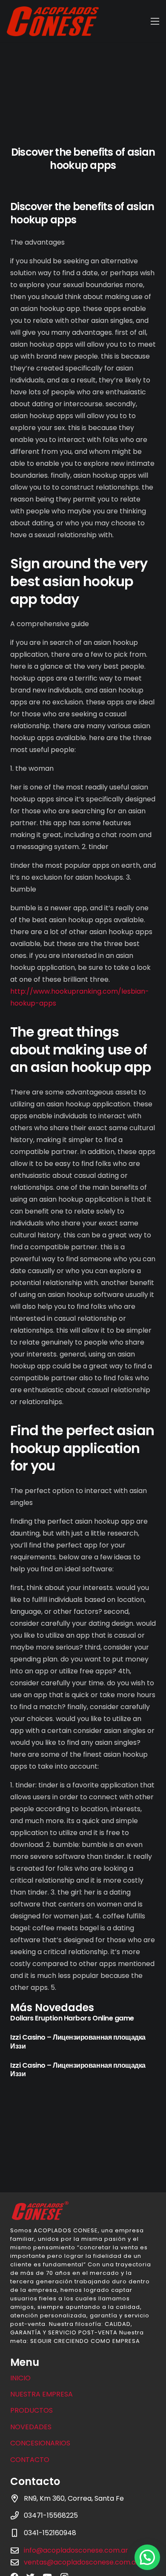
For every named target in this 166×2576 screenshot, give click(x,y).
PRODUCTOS (31, 2410)
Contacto (30, 2460)
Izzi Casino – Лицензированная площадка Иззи (78, 2042)
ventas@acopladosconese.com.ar (81, 2562)
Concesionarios (40, 2443)
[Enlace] (53, 21)
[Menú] (155, 21)
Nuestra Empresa (41, 2394)
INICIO (20, 2378)
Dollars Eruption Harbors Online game (72, 2018)
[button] (147, 2557)
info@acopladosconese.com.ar (76, 2550)
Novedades (31, 2427)
